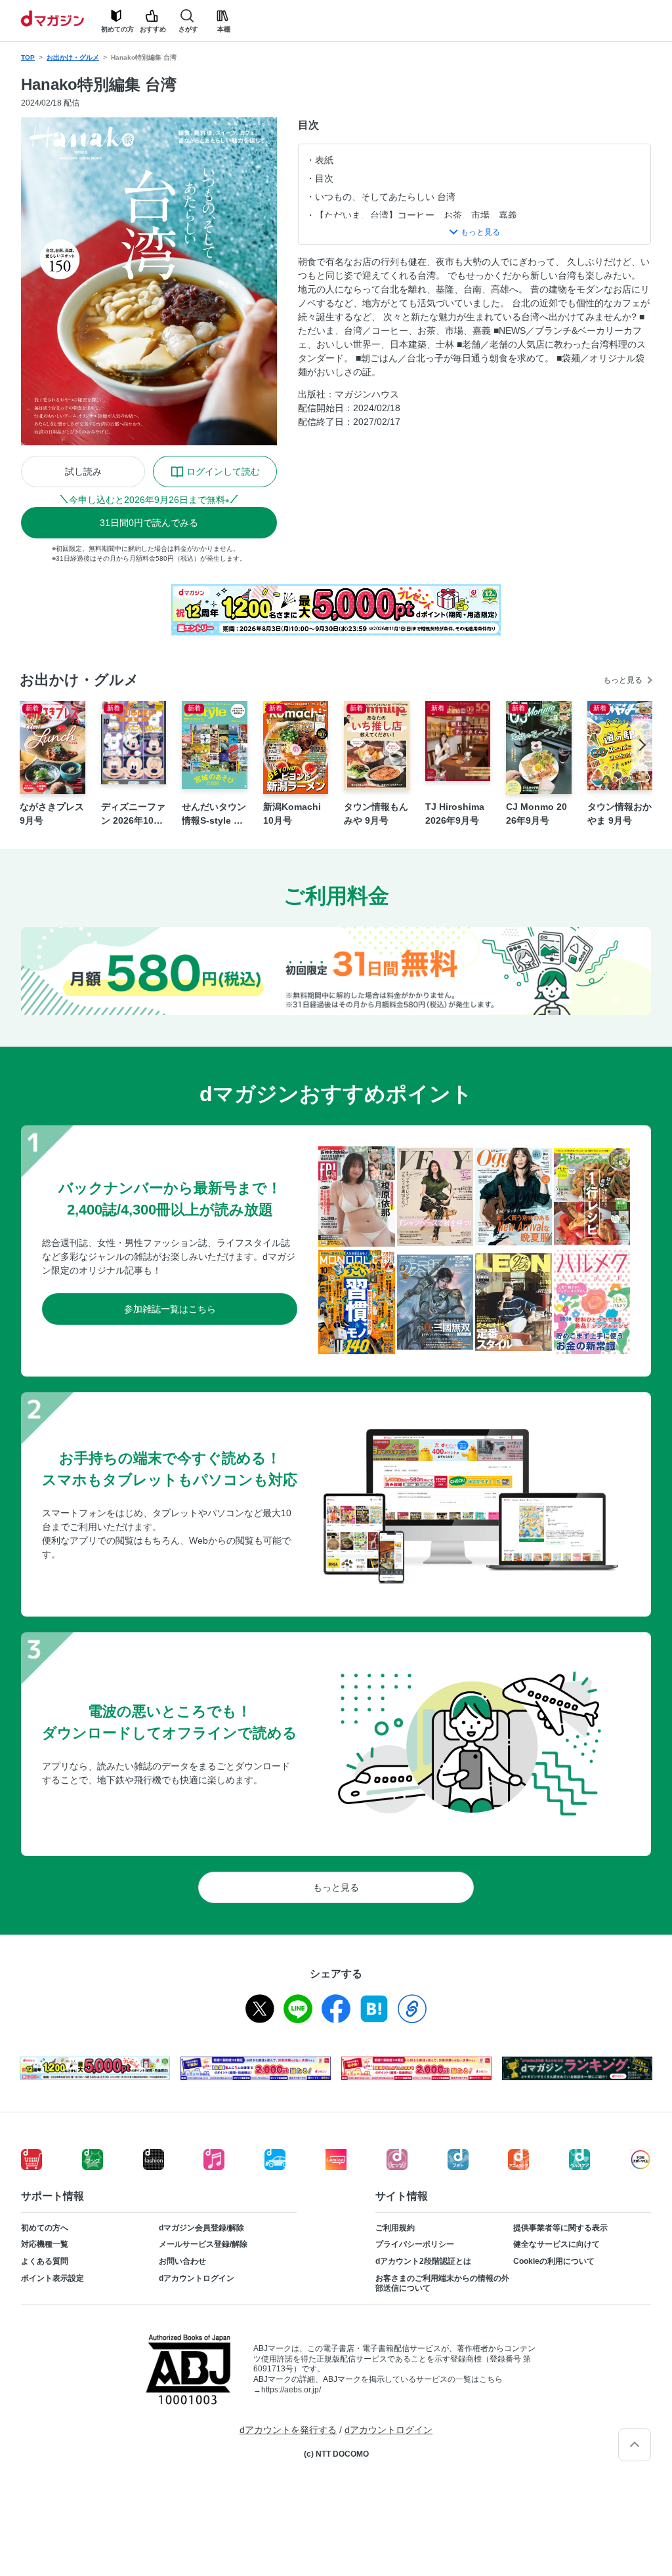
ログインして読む (223, 472)
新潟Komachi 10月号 (292, 814)
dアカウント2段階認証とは (423, 2261)
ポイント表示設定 (52, 2278)
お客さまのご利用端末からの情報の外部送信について (442, 2284)
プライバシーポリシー (415, 2244)
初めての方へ (45, 2228)
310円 (149, 523)
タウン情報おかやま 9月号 (619, 814)
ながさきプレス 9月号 (52, 814)
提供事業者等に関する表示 (560, 2228)
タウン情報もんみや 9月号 (376, 814)
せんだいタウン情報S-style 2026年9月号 (214, 815)
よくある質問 (45, 2261)
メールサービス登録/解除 (203, 2244)
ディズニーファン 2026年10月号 (133, 815)
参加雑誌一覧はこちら (170, 1309)
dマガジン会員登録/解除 (201, 2228)
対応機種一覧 (45, 2244)
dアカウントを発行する (288, 2430)
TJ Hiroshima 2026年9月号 (455, 814)
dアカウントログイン (197, 2278)
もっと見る (623, 680)
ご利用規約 (395, 2228)
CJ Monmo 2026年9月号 (536, 814)
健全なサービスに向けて (556, 2244)
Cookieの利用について (554, 2261)
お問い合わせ (182, 2261)
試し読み (83, 472)
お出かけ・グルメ (73, 57)
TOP (28, 57)
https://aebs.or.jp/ (291, 2390)
